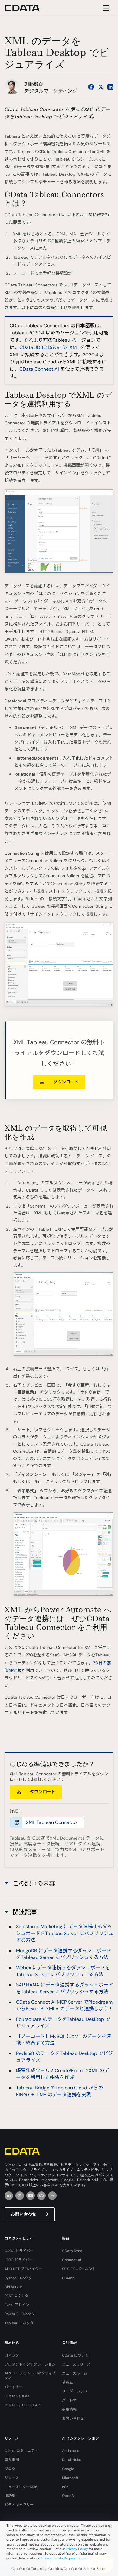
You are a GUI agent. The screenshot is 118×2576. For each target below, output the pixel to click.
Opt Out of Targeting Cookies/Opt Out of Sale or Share (59, 2569)
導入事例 (12, 2460)
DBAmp (68, 2278)
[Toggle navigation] (105, 8)
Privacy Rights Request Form (63, 2558)
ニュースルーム (75, 2373)
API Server (13, 2287)
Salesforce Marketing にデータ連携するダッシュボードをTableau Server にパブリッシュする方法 (65, 1933)
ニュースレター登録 (21, 2487)
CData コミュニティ (21, 2451)
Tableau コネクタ (19, 2323)
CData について (75, 2355)
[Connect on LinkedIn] (110, 87)
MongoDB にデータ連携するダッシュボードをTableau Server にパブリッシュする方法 (64, 1954)
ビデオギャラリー (19, 2505)
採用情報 (69, 2409)
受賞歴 (67, 2382)
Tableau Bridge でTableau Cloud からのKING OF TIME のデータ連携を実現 (59, 2091)
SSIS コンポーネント (79, 2269)
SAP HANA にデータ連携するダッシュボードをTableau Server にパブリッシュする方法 (65, 1988)
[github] (41, 2196)
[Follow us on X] (101, 87)
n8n (65, 2487)
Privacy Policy (77, 2549)
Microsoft (70, 2478)
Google (68, 2469)
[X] (20, 2196)
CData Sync (72, 2251)
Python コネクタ (18, 2278)
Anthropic (71, 2451)
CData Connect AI (39, 369)
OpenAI (68, 2496)
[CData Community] (52, 2196)
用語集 (10, 2496)
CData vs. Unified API (23, 2405)
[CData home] (27, 8)
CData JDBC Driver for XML (49, 347)
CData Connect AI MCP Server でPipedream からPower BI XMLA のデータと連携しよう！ (65, 2005)
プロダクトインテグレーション (30, 2364)
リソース (12, 2478)
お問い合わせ (24, 2214)
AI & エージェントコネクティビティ (30, 2376)
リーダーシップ (75, 2391)
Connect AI (72, 2260)
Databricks (71, 2460)
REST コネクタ (16, 2296)
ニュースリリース (76, 2364)
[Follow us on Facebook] (91, 87)
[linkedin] (9, 2196)
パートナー (14, 2387)
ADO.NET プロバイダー (23, 2269)
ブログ (10, 2469)
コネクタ (12, 2355)
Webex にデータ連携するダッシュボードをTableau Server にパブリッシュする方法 (63, 1971)
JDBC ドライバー (19, 2260)
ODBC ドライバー (19, 2251)
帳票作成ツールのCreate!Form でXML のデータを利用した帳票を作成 (62, 2074)
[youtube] (31, 2196)
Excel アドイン (17, 2305)
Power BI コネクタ (20, 2314)
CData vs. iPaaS (18, 2396)
